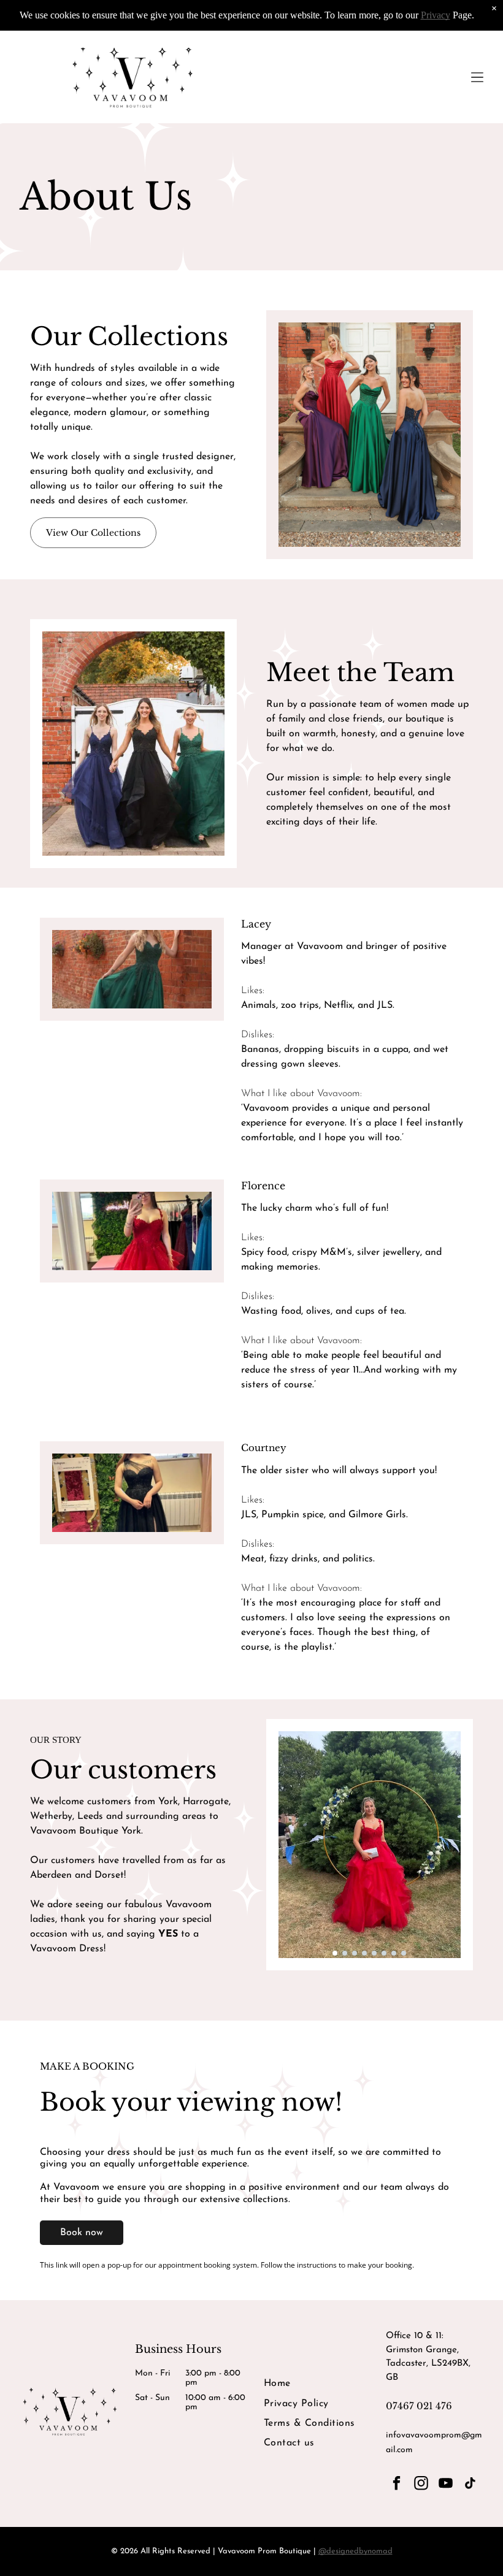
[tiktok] (470, 2485)
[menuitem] (313, 2384)
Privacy (436, 15)
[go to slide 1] (335, 1953)
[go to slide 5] (374, 1953)
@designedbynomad (355, 2551)
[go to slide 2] (345, 1953)
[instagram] (421, 2485)
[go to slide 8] (404, 1953)
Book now (82, 2233)
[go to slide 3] (355, 1953)
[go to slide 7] (394, 1953)
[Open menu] (477, 77)
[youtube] (446, 2485)
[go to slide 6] (384, 1953)
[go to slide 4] (364, 1953)
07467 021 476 (419, 2406)
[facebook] (397, 2485)
